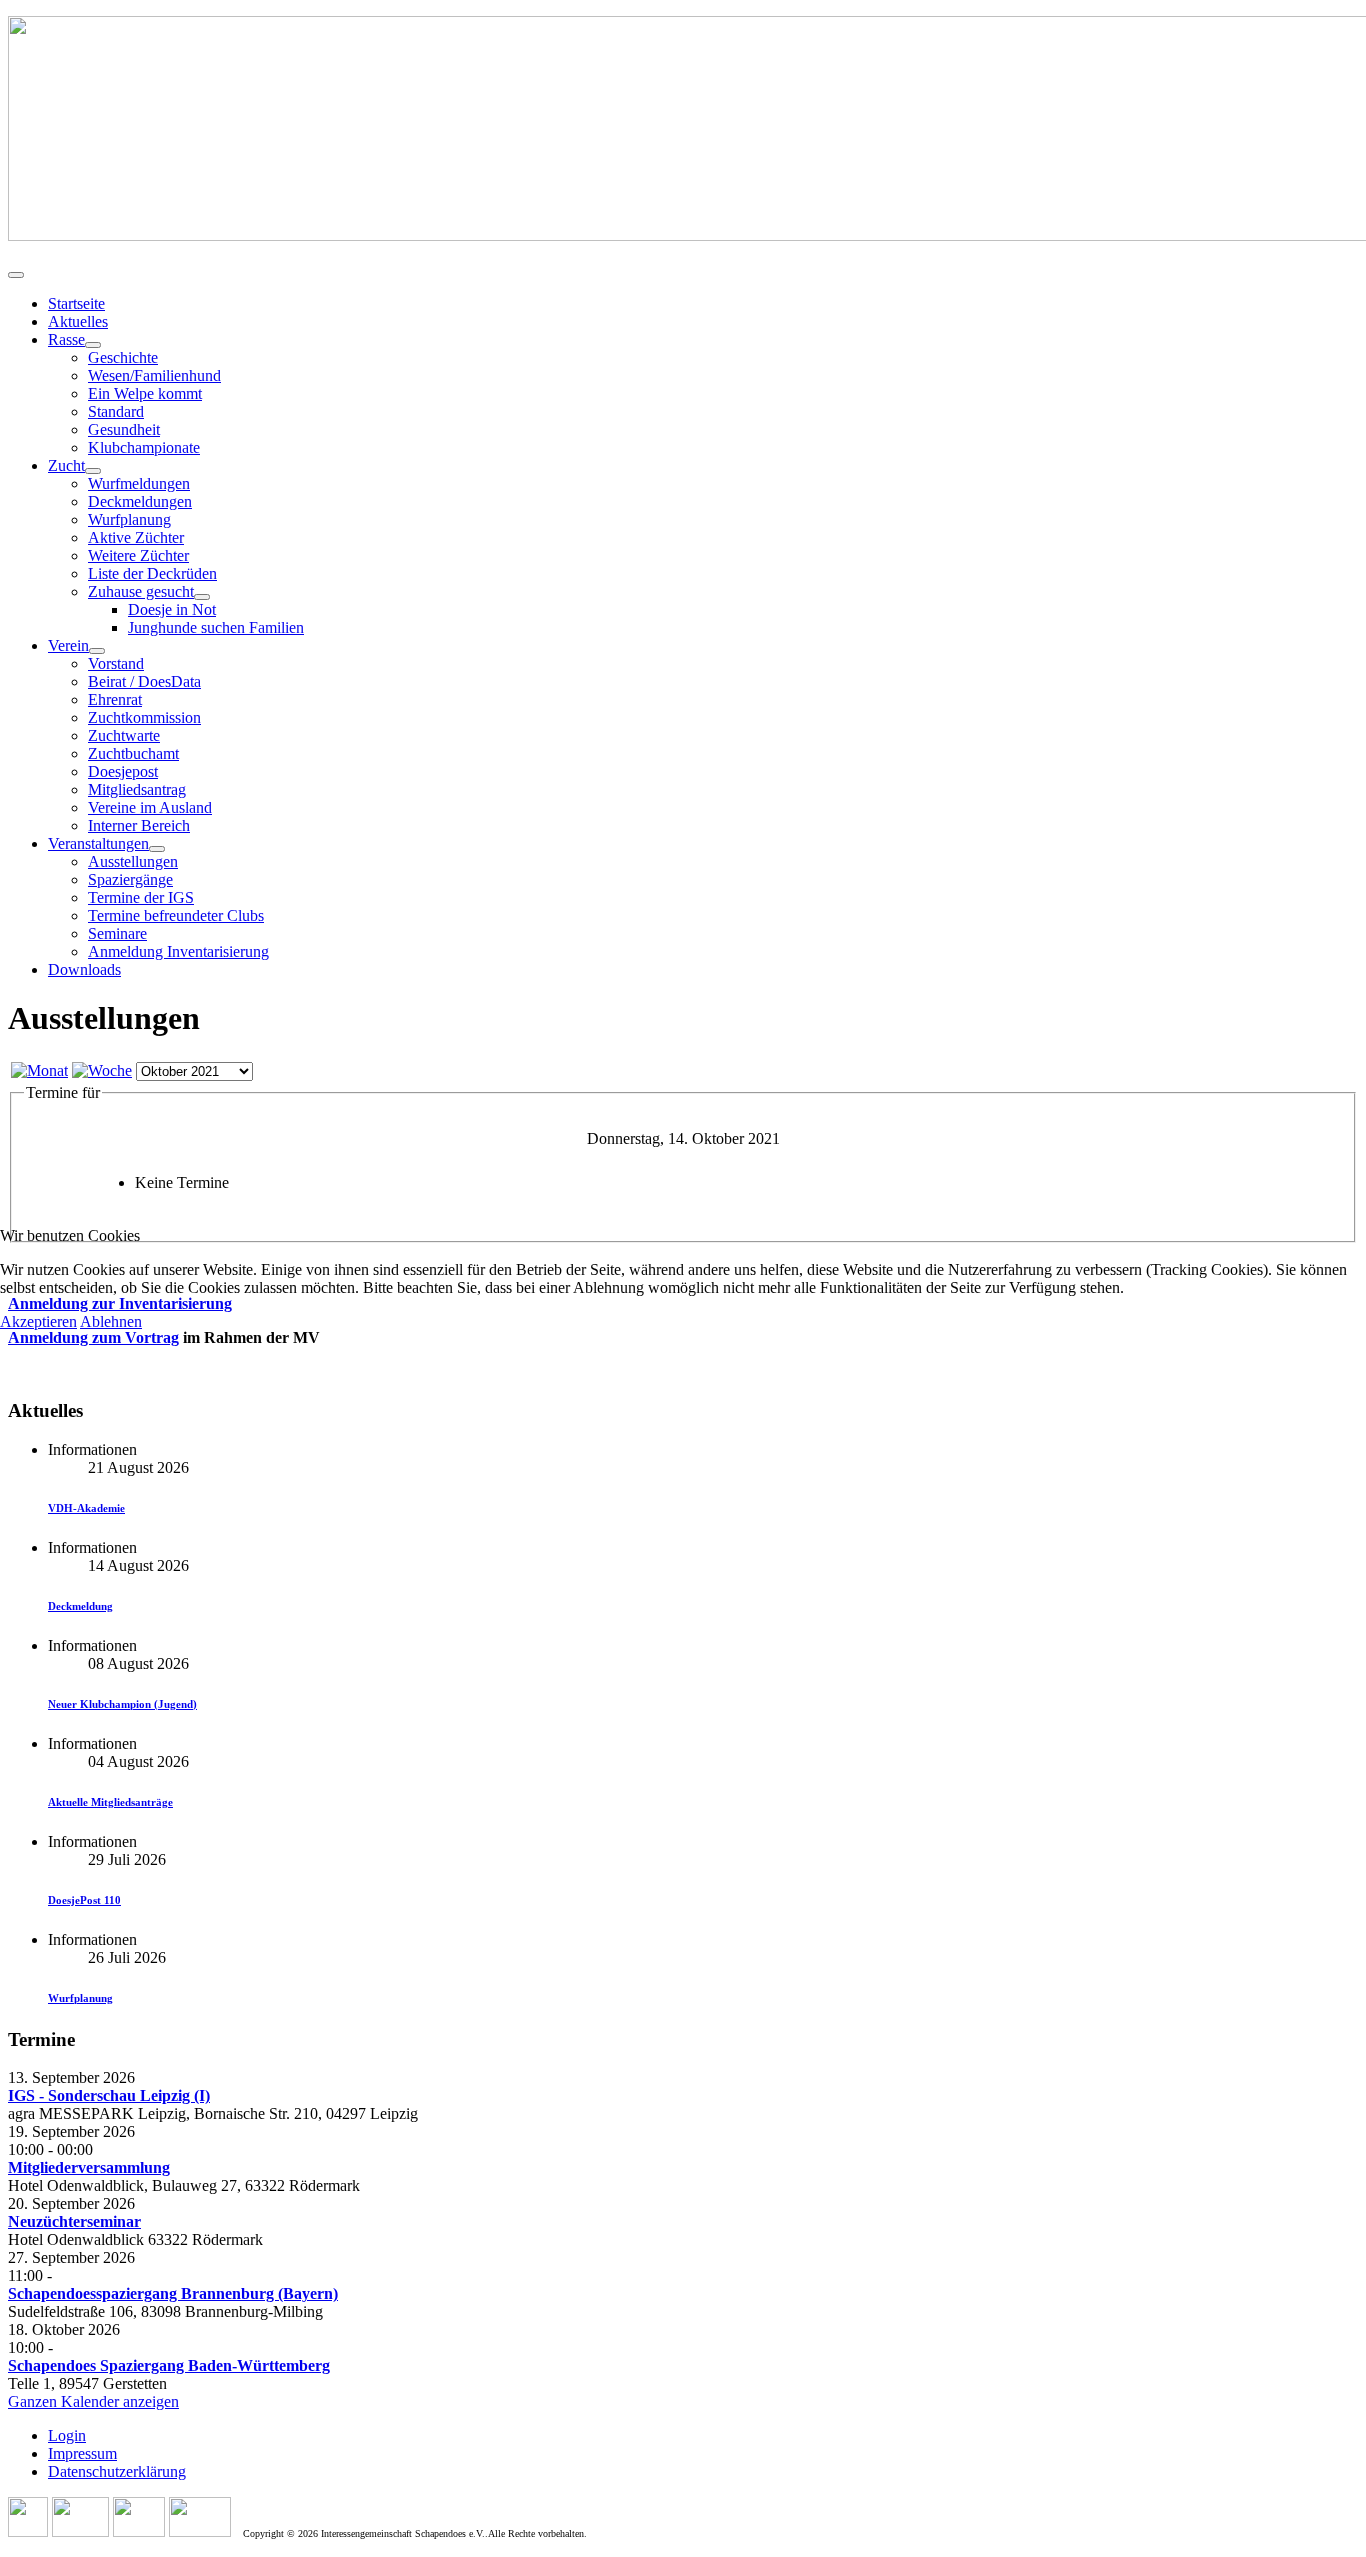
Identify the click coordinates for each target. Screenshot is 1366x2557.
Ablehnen (111, 1321)
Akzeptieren (38, 1321)
